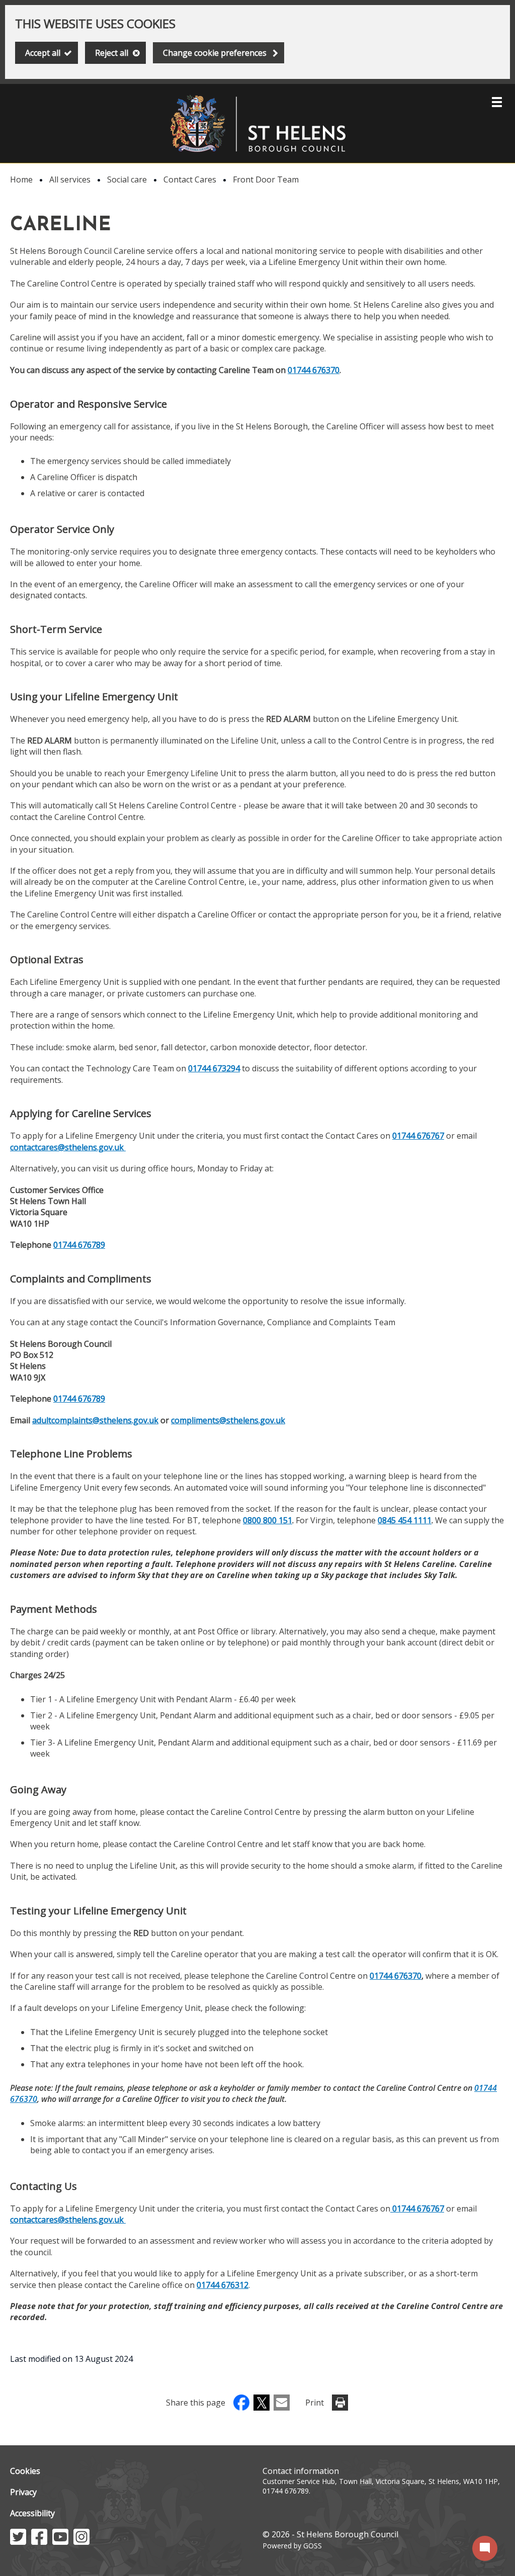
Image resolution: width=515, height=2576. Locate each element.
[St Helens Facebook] (39, 2542)
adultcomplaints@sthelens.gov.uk (95, 1420)
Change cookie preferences (215, 53)
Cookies (25, 2471)
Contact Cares (190, 179)
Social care (127, 179)
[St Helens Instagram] (81, 2542)
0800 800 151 (268, 1520)
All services (70, 179)
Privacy (23, 2492)
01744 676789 (79, 1245)
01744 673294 (214, 1068)
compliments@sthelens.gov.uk (228, 1420)
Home (21, 179)
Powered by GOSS (292, 2546)
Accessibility (32, 2513)
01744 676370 (314, 370)
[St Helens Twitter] (18, 2542)
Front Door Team (266, 179)
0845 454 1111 (405, 1520)
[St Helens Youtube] (60, 2542)
